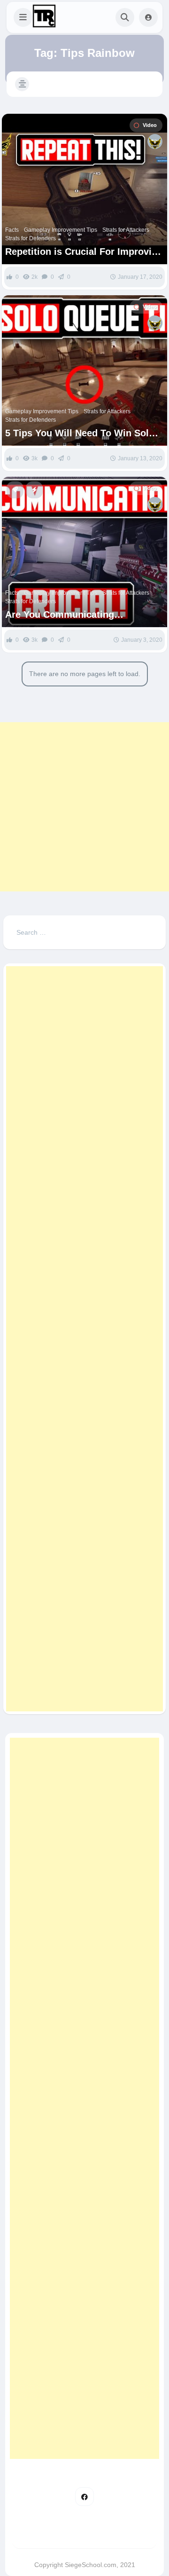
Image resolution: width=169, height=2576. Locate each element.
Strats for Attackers (126, 230)
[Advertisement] (84, 807)
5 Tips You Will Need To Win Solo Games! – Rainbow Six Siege (80, 433)
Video (150, 125)
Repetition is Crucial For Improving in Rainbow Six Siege (84, 252)
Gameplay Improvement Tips (61, 230)
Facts (12, 230)
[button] (23, 17)
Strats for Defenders (31, 238)
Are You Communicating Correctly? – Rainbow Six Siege (76, 615)
